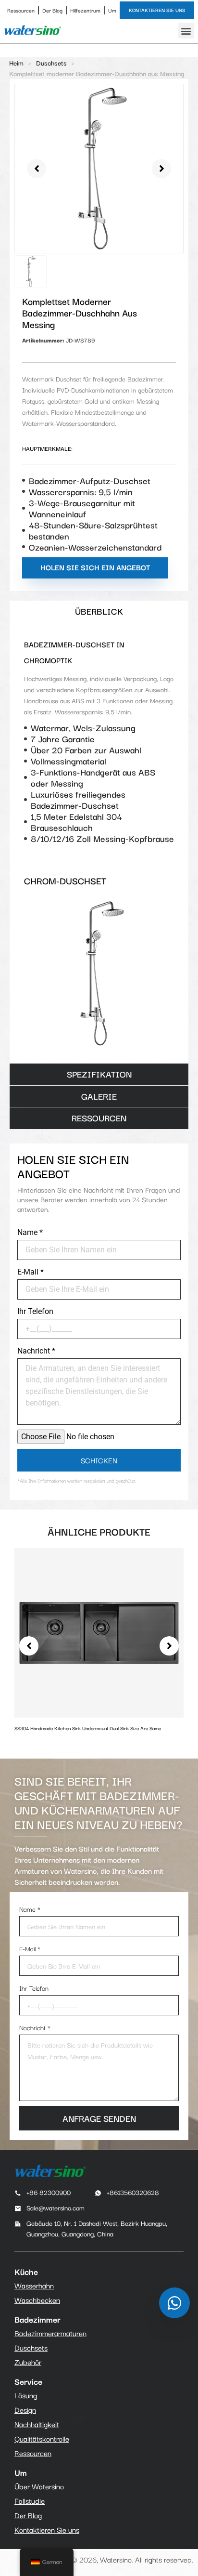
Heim (16, 63)
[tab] (99, 611)
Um (112, 10)
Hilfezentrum (85, 10)
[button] (186, 31)
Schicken (99, 1460)
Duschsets (51, 63)
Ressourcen (21, 10)
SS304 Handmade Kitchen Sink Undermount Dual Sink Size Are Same (88, 1728)
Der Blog (52, 10)
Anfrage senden (99, 2118)
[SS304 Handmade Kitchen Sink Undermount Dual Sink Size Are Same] (99, 1631)
